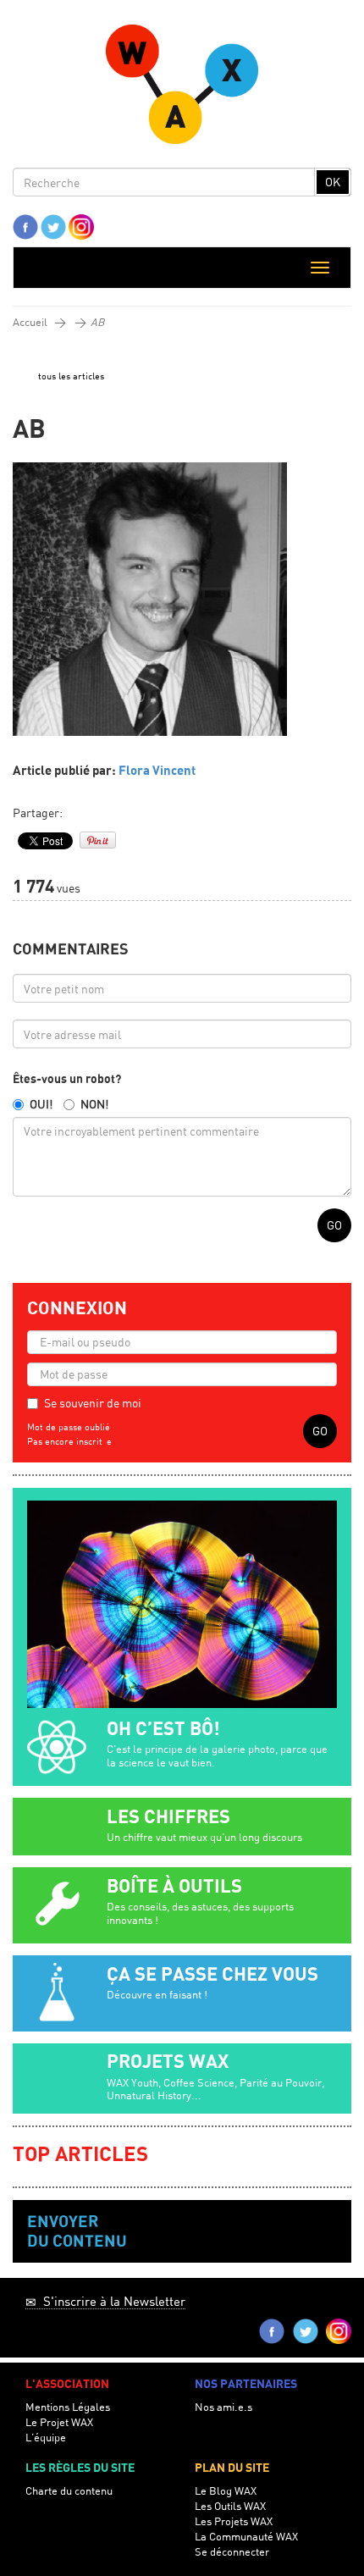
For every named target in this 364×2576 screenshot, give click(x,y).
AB (97, 322)
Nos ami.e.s (223, 2407)
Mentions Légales (68, 2407)
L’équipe (46, 2438)
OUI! (41, 1104)
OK (333, 182)
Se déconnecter (232, 2552)
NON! (94, 1104)
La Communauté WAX (246, 2537)
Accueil (30, 322)
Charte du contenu (69, 2491)
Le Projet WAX (59, 2422)
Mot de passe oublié (69, 1427)
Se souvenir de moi (93, 1403)
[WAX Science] (182, 88)
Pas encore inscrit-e (69, 1441)
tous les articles (71, 376)
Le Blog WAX (226, 2491)
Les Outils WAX (230, 2506)
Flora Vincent (157, 771)
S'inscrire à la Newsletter (111, 2301)
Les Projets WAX (234, 2521)
